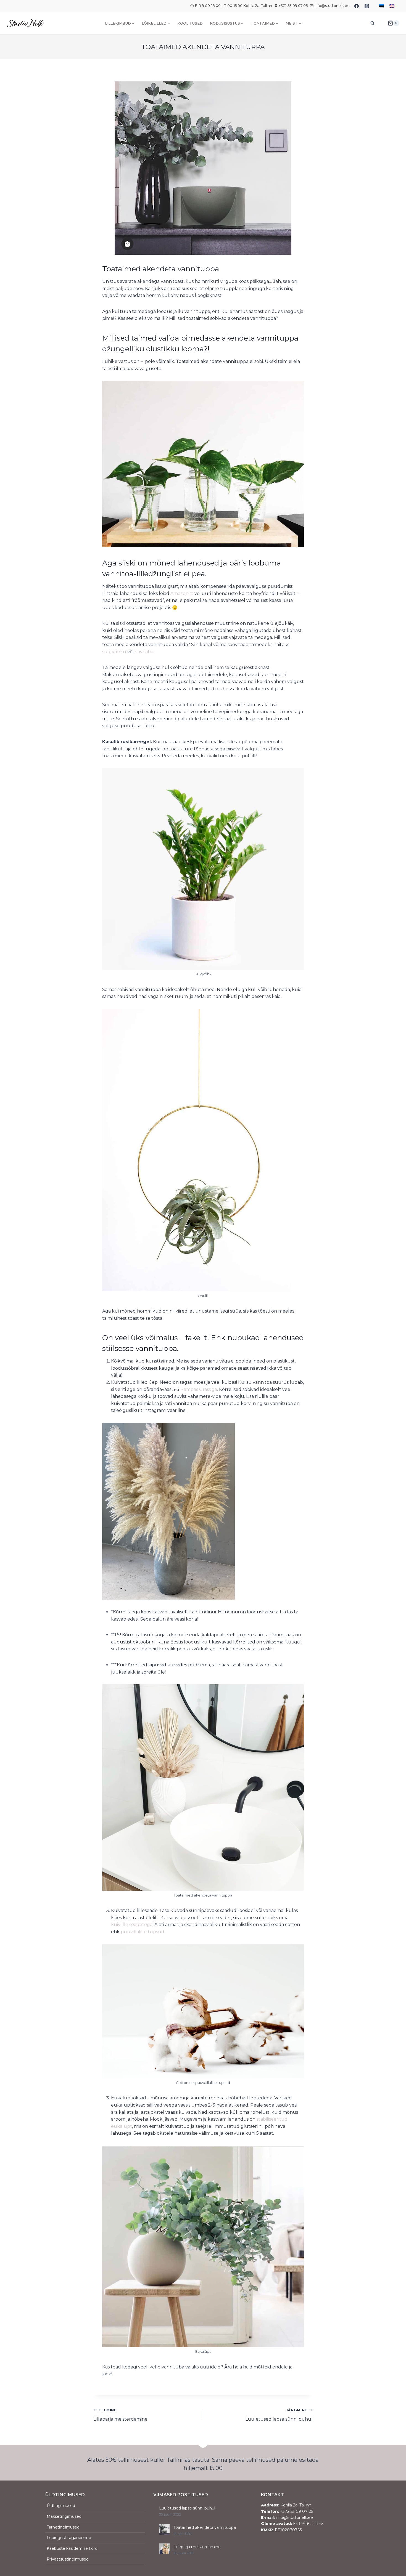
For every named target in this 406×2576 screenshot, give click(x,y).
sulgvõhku (114, 652)
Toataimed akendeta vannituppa (205, 2527)
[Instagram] (367, 6)
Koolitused (190, 23)
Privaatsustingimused (68, 2559)
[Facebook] (357, 6)
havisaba (144, 652)
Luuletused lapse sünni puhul (279, 2415)
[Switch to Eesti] (381, 6)
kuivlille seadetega (132, 1925)
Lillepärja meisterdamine (120, 2415)
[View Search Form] (373, 23)
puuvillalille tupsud (143, 1932)
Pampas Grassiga (199, 1389)
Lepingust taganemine (69, 2538)
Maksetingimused (64, 2516)
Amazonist (182, 593)
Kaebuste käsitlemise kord (72, 2548)
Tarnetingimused (63, 2527)
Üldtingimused (61, 2506)
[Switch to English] (392, 6)
